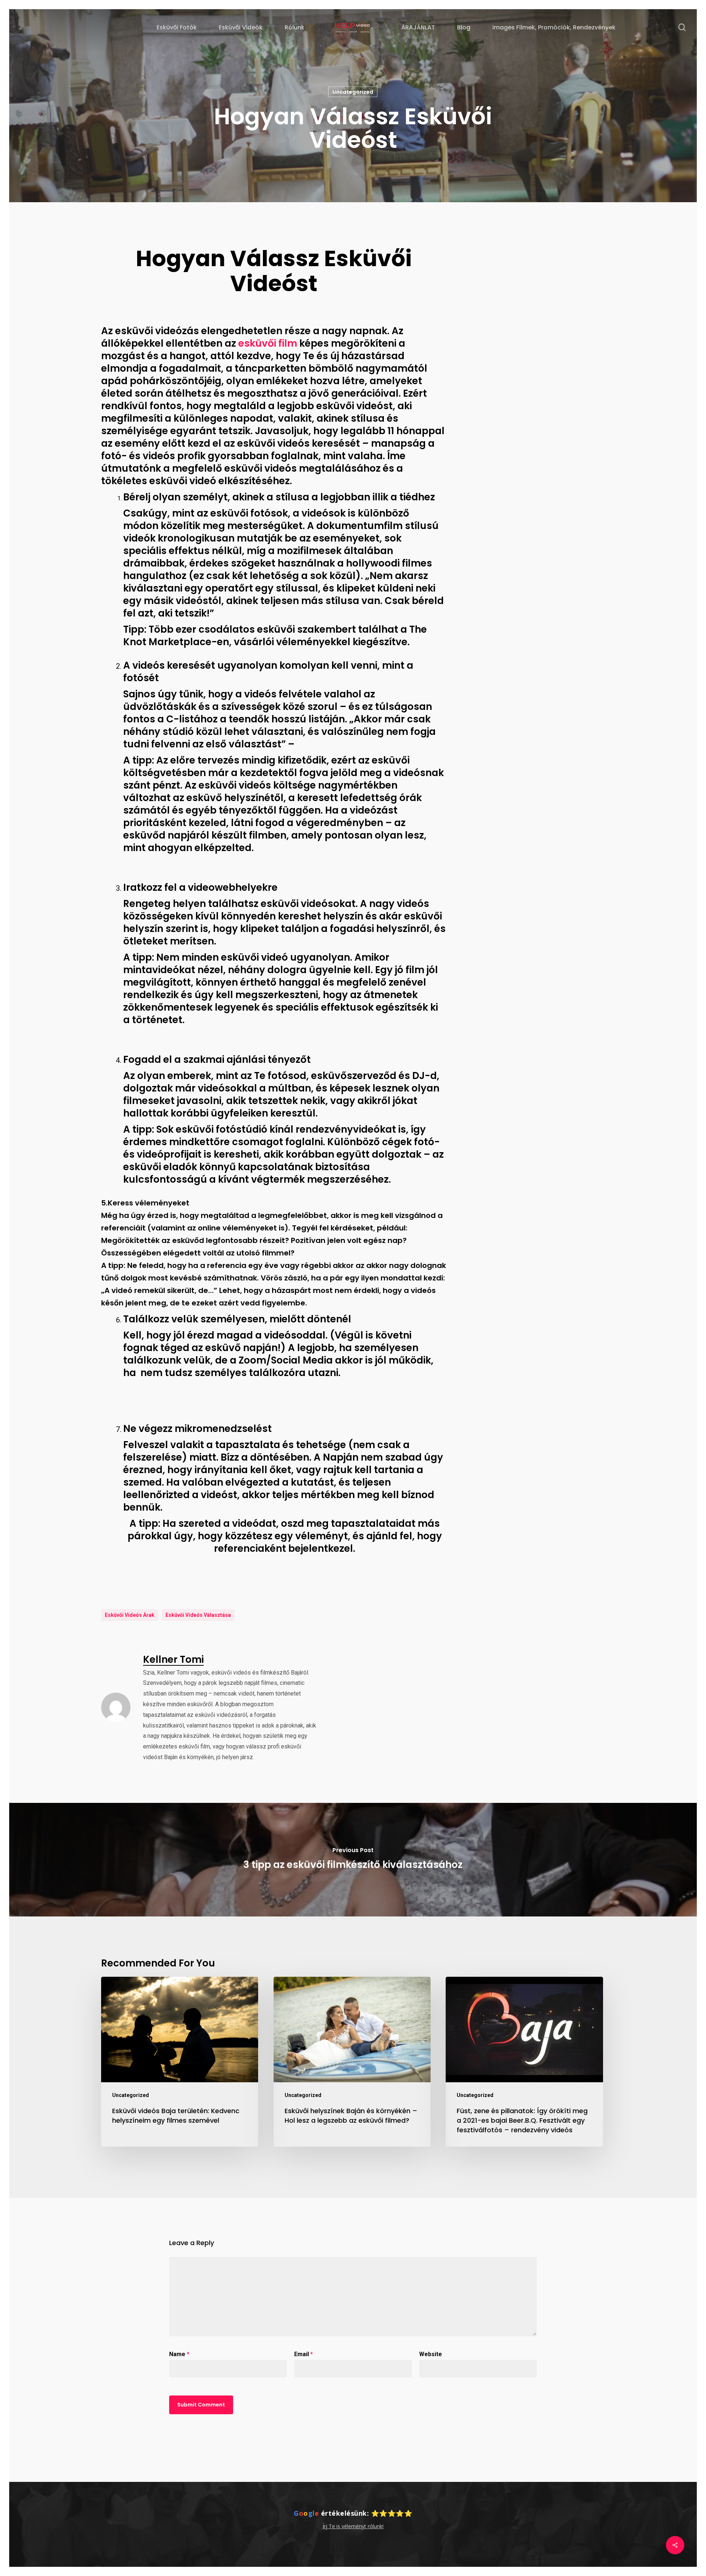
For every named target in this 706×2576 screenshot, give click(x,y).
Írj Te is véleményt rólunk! (353, 2526)
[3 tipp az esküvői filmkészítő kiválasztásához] (353, 1860)
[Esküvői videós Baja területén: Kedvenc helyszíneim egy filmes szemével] (180, 2062)
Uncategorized (353, 92)
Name (179, 2354)
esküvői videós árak (130, 1615)
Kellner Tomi (173, 1659)
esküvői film (268, 343)
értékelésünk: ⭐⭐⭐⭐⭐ (353, 2513)
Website (431, 2354)
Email (304, 2354)
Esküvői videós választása (198, 1615)
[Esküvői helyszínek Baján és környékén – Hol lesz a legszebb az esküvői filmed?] (352, 2062)
